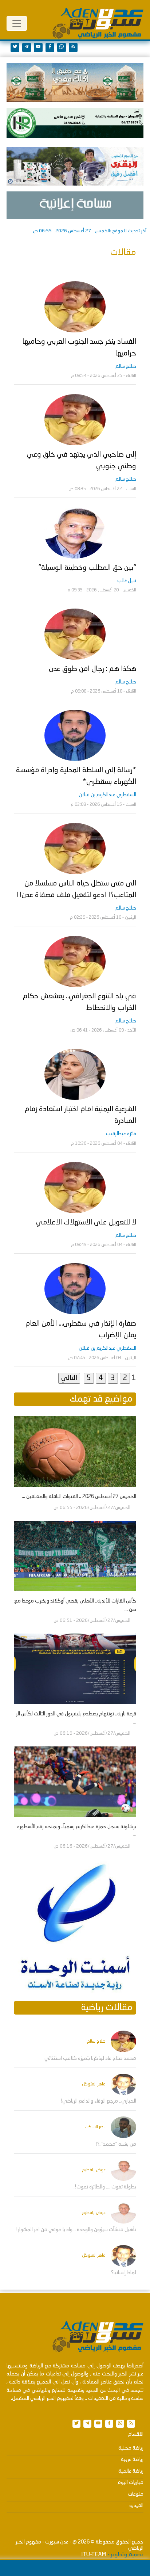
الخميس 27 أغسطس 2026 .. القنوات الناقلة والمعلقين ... (79, 1497)
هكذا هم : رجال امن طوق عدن (92, 669)
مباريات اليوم (131, 2482)
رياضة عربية (132, 2459)
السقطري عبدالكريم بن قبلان (107, 795)
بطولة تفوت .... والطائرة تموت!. (105, 2187)
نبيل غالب (127, 581)
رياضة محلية (131, 2448)
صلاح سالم (126, 366)
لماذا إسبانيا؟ (124, 2273)
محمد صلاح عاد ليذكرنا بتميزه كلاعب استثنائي (90, 2058)
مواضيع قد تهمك (101, 1399)
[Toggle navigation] (17, 23)
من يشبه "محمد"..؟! (116, 2144)
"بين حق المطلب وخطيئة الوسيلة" (87, 568)
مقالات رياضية (107, 2008)
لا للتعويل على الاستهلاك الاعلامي (86, 1223)
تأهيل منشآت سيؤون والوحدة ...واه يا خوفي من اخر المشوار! (76, 2230)
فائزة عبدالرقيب (121, 1134)
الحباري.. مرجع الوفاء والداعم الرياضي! (98, 2101)
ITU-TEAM (94, 2555)
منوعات (136, 2494)
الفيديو (136, 2505)
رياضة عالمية (131, 2471)
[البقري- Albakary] (75, 166)
